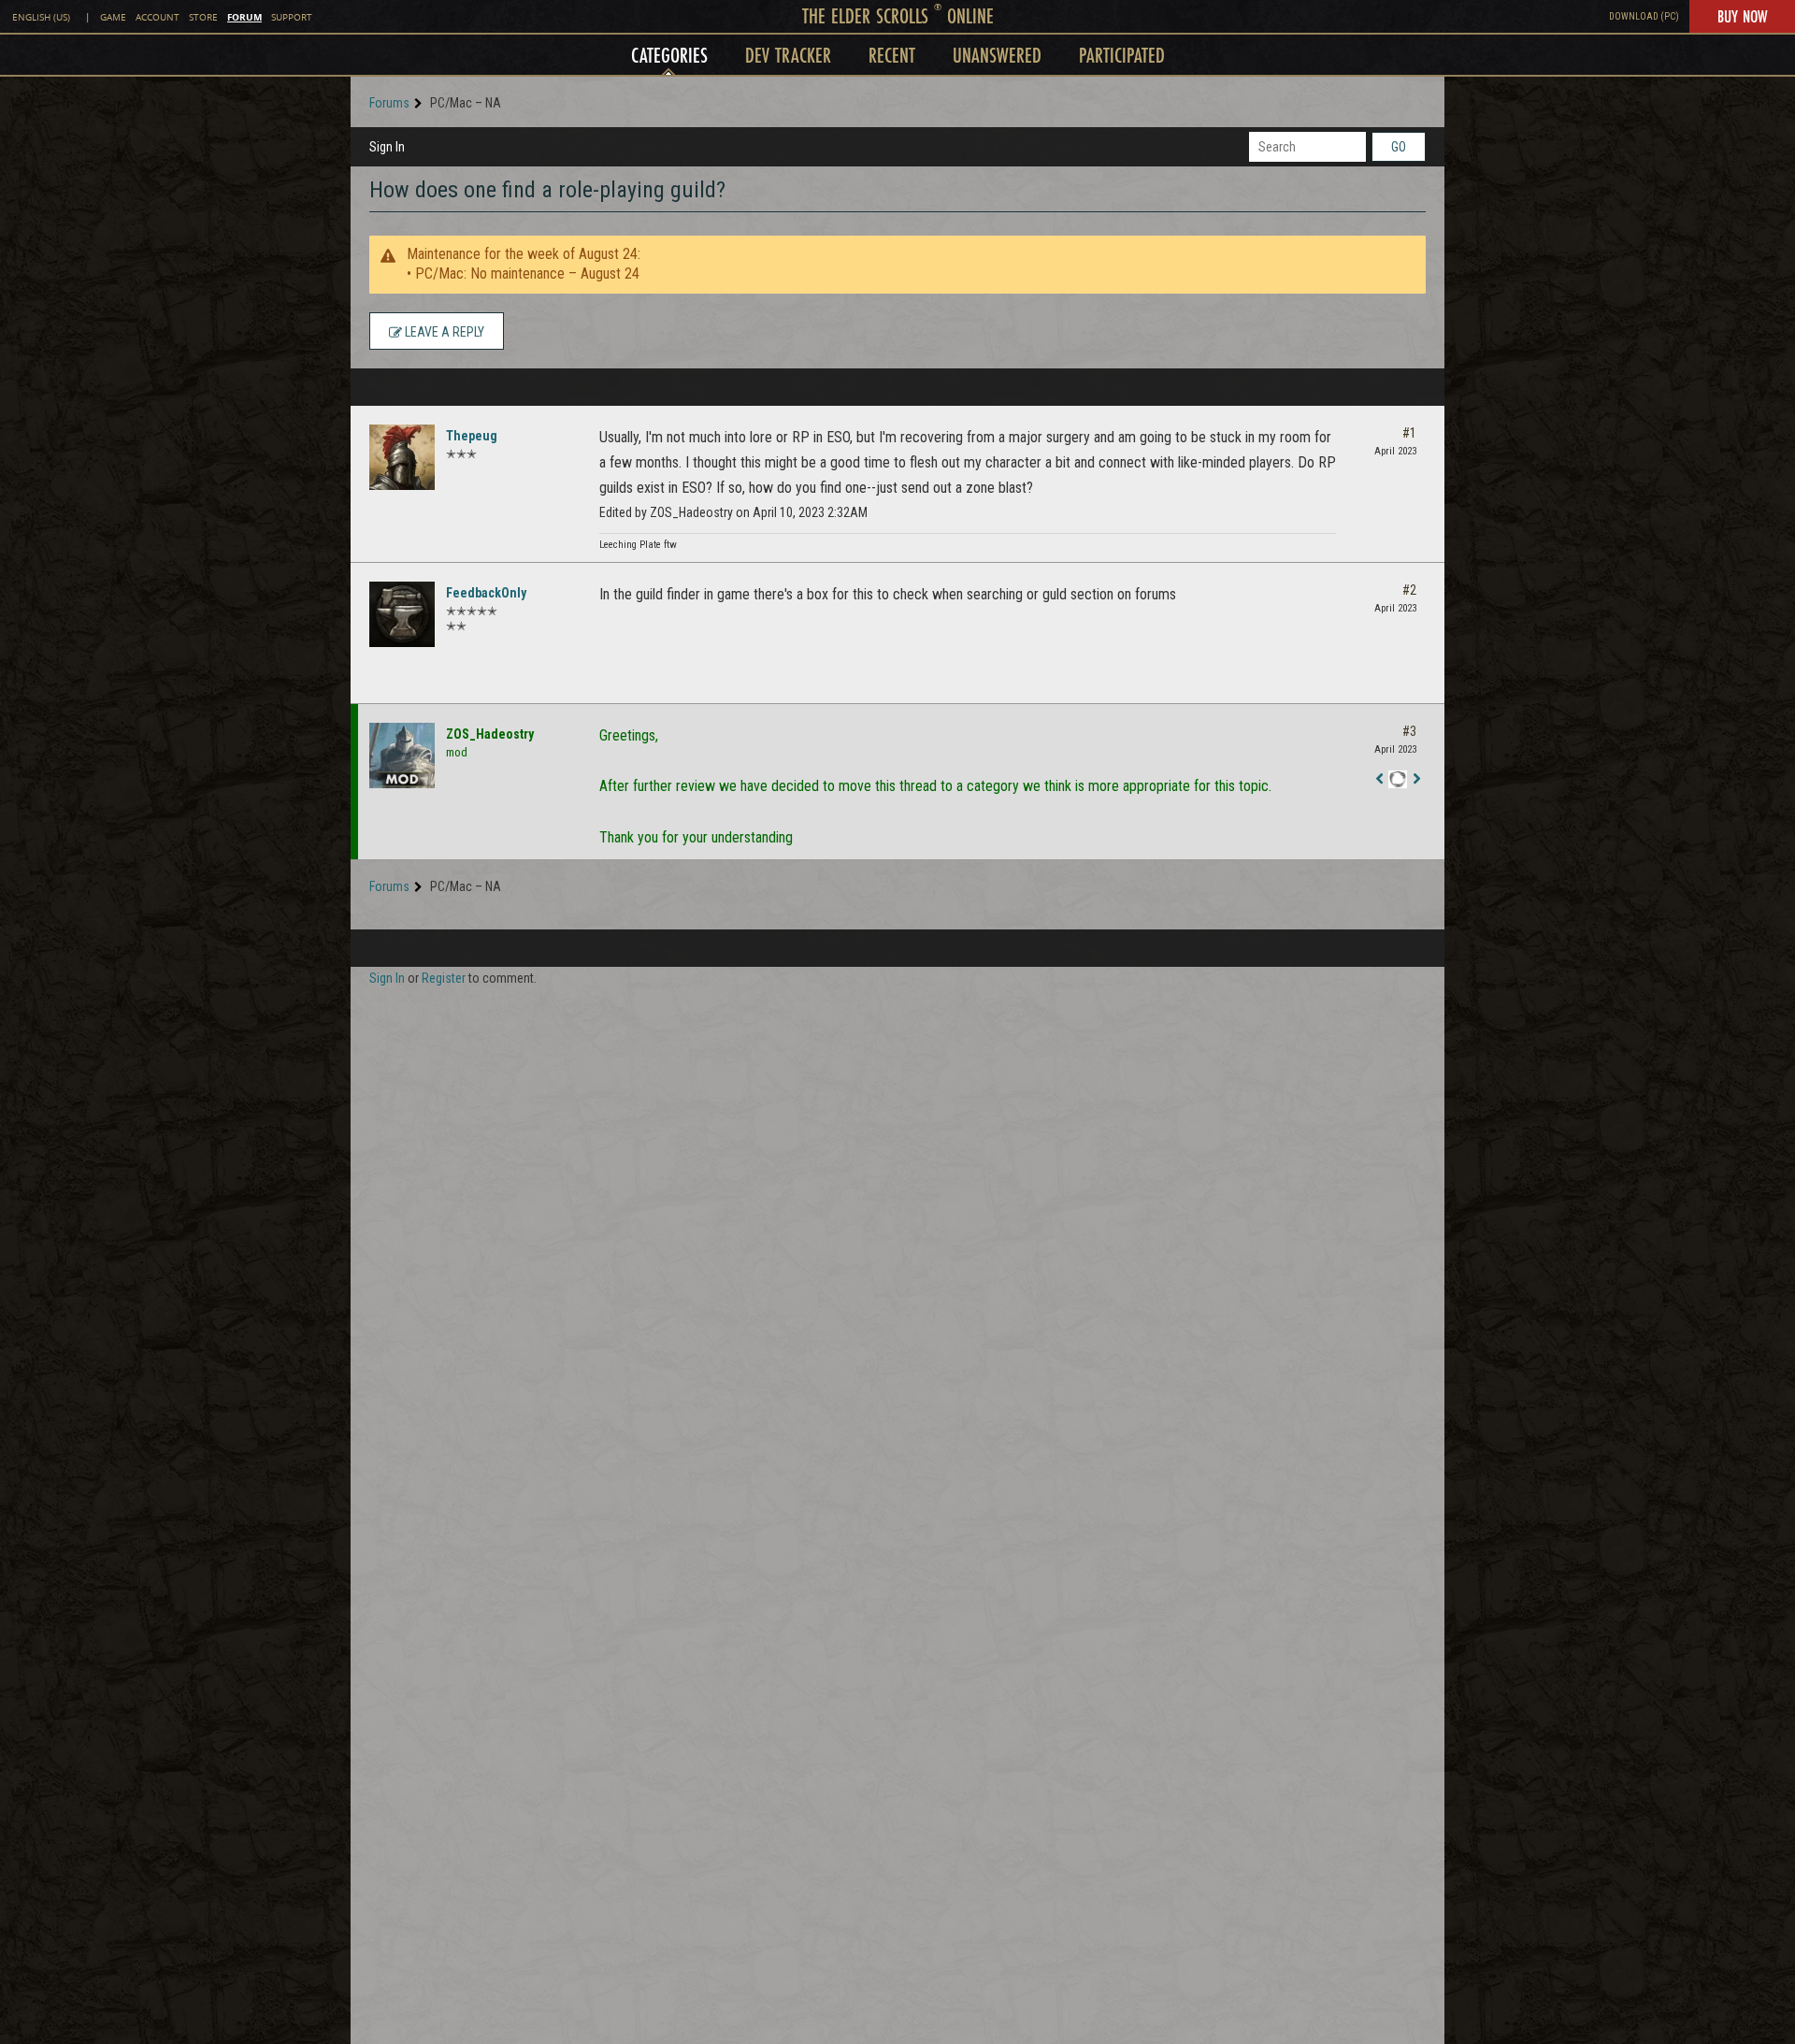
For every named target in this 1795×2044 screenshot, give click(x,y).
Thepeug (472, 436)
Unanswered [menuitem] (997, 55)
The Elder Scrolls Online (898, 15)
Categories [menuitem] (669, 55)
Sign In (387, 147)
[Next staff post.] (1416, 779)
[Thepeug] (402, 457)
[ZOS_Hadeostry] (402, 756)
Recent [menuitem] (892, 55)
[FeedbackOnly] (402, 614)
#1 (1409, 433)
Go (1399, 147)
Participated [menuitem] (1122, 55)
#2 (1409, 590)
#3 (1409, 731)
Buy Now (1742, 16)
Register (444, 978)
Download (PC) (1644, 16)
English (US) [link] (41, 17)
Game (113, 17)
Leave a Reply (443, 332)
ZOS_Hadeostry (490, 734)
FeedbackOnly (486, 593)
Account (158, 17)
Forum (244, 17)
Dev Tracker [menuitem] (788, 55)
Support (292, 17)
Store (203, 17)
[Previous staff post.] (1379, 779)
